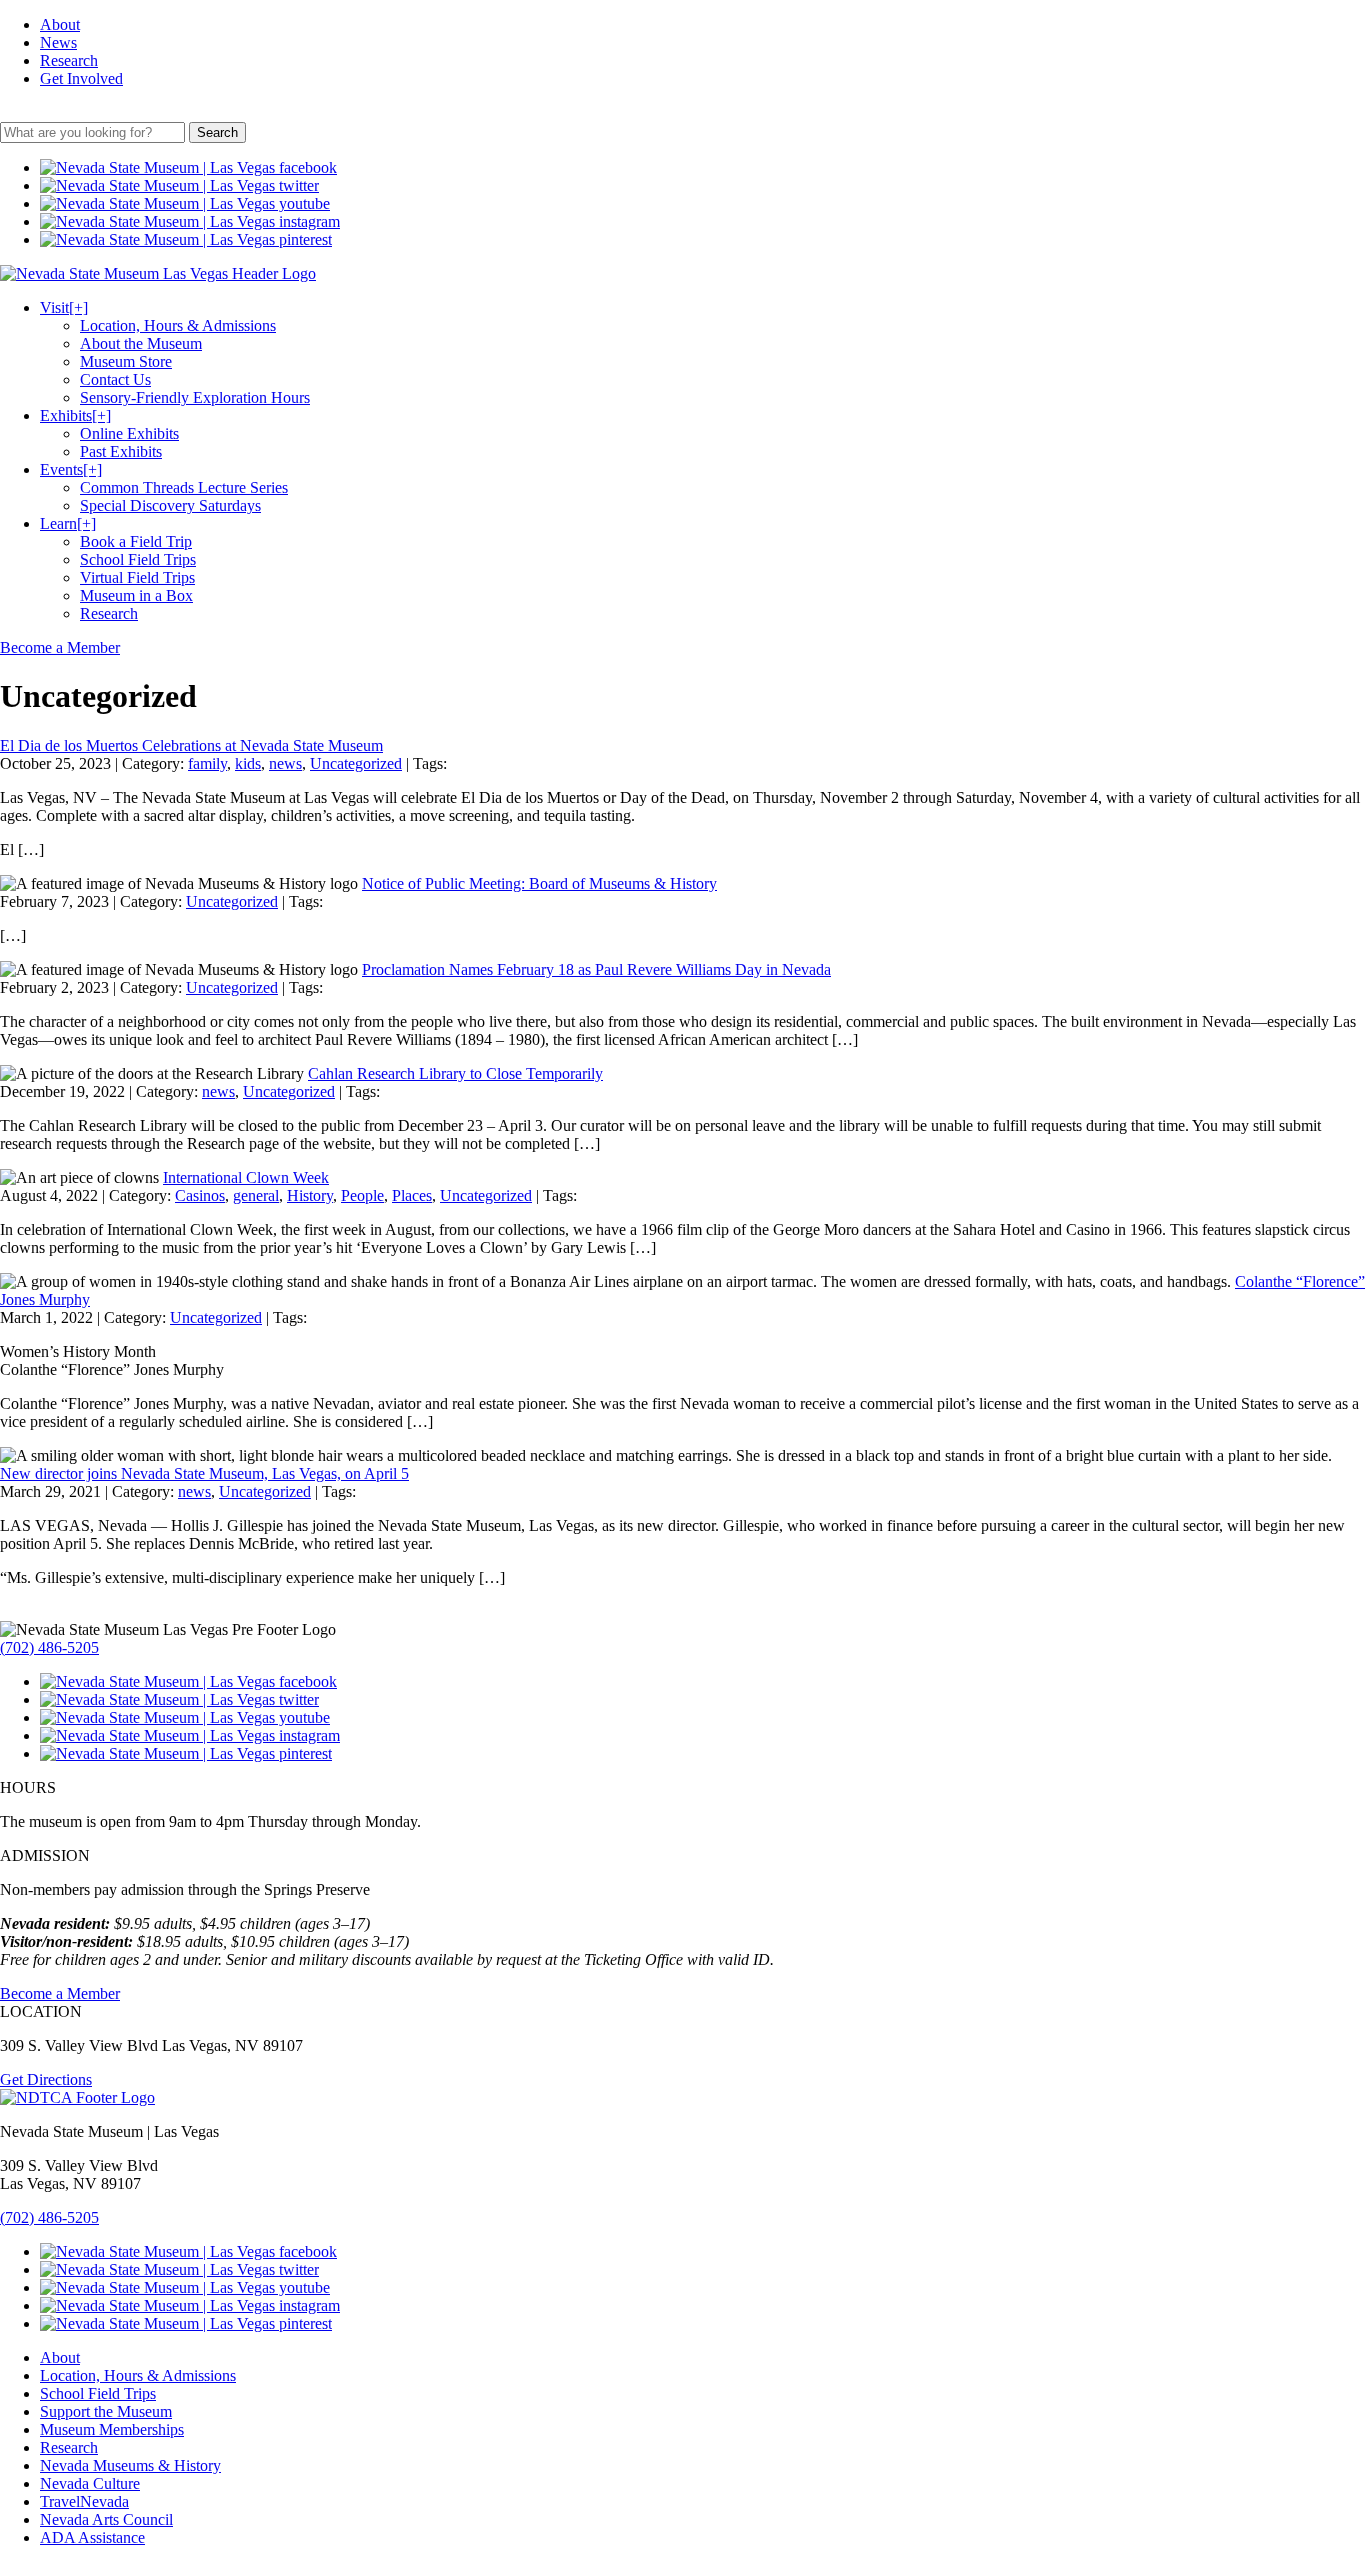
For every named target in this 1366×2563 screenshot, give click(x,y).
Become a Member (60, 647)
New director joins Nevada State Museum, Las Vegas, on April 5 (204, 1473)
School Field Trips (138, 559)
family (207, 763)
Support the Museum (106, 2411)
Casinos (200, 1195)
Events (71, 469)
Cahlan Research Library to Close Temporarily (455, 1073)
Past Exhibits (121, 451)
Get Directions (46, 2079)
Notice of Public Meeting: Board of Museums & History (539, 883)
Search (217, 132)
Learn (68, 523)
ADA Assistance (92, 2537)
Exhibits (75, 415)
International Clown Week (246, 1177)
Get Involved (81, 78)
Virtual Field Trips (137, 577)
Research (69, 60)
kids (248, 763)
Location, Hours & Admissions (178, 325)
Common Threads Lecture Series (184, 487)
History (310, 1195)
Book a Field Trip (136, 541)
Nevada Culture (90, 2483)
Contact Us (115, 379)
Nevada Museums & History (130, 2465)
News (58, 42)
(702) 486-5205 (49, 1647)
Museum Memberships (112, 2429)
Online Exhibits (129, 433)
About (60, 24)
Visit (64, 307)
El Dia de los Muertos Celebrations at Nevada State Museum (191, 745)
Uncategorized (356, 763)
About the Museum (141, 343)
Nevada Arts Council (106, 2519)
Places (412, 1195)
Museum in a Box (136, 595)
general (256, 1195)
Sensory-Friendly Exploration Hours (195, 397)
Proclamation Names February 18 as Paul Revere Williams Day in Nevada (596, 969)
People (362, 1195)
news (285, 763)
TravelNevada (84, 2501)
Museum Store (126, 361)
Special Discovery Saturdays (170, 505)
